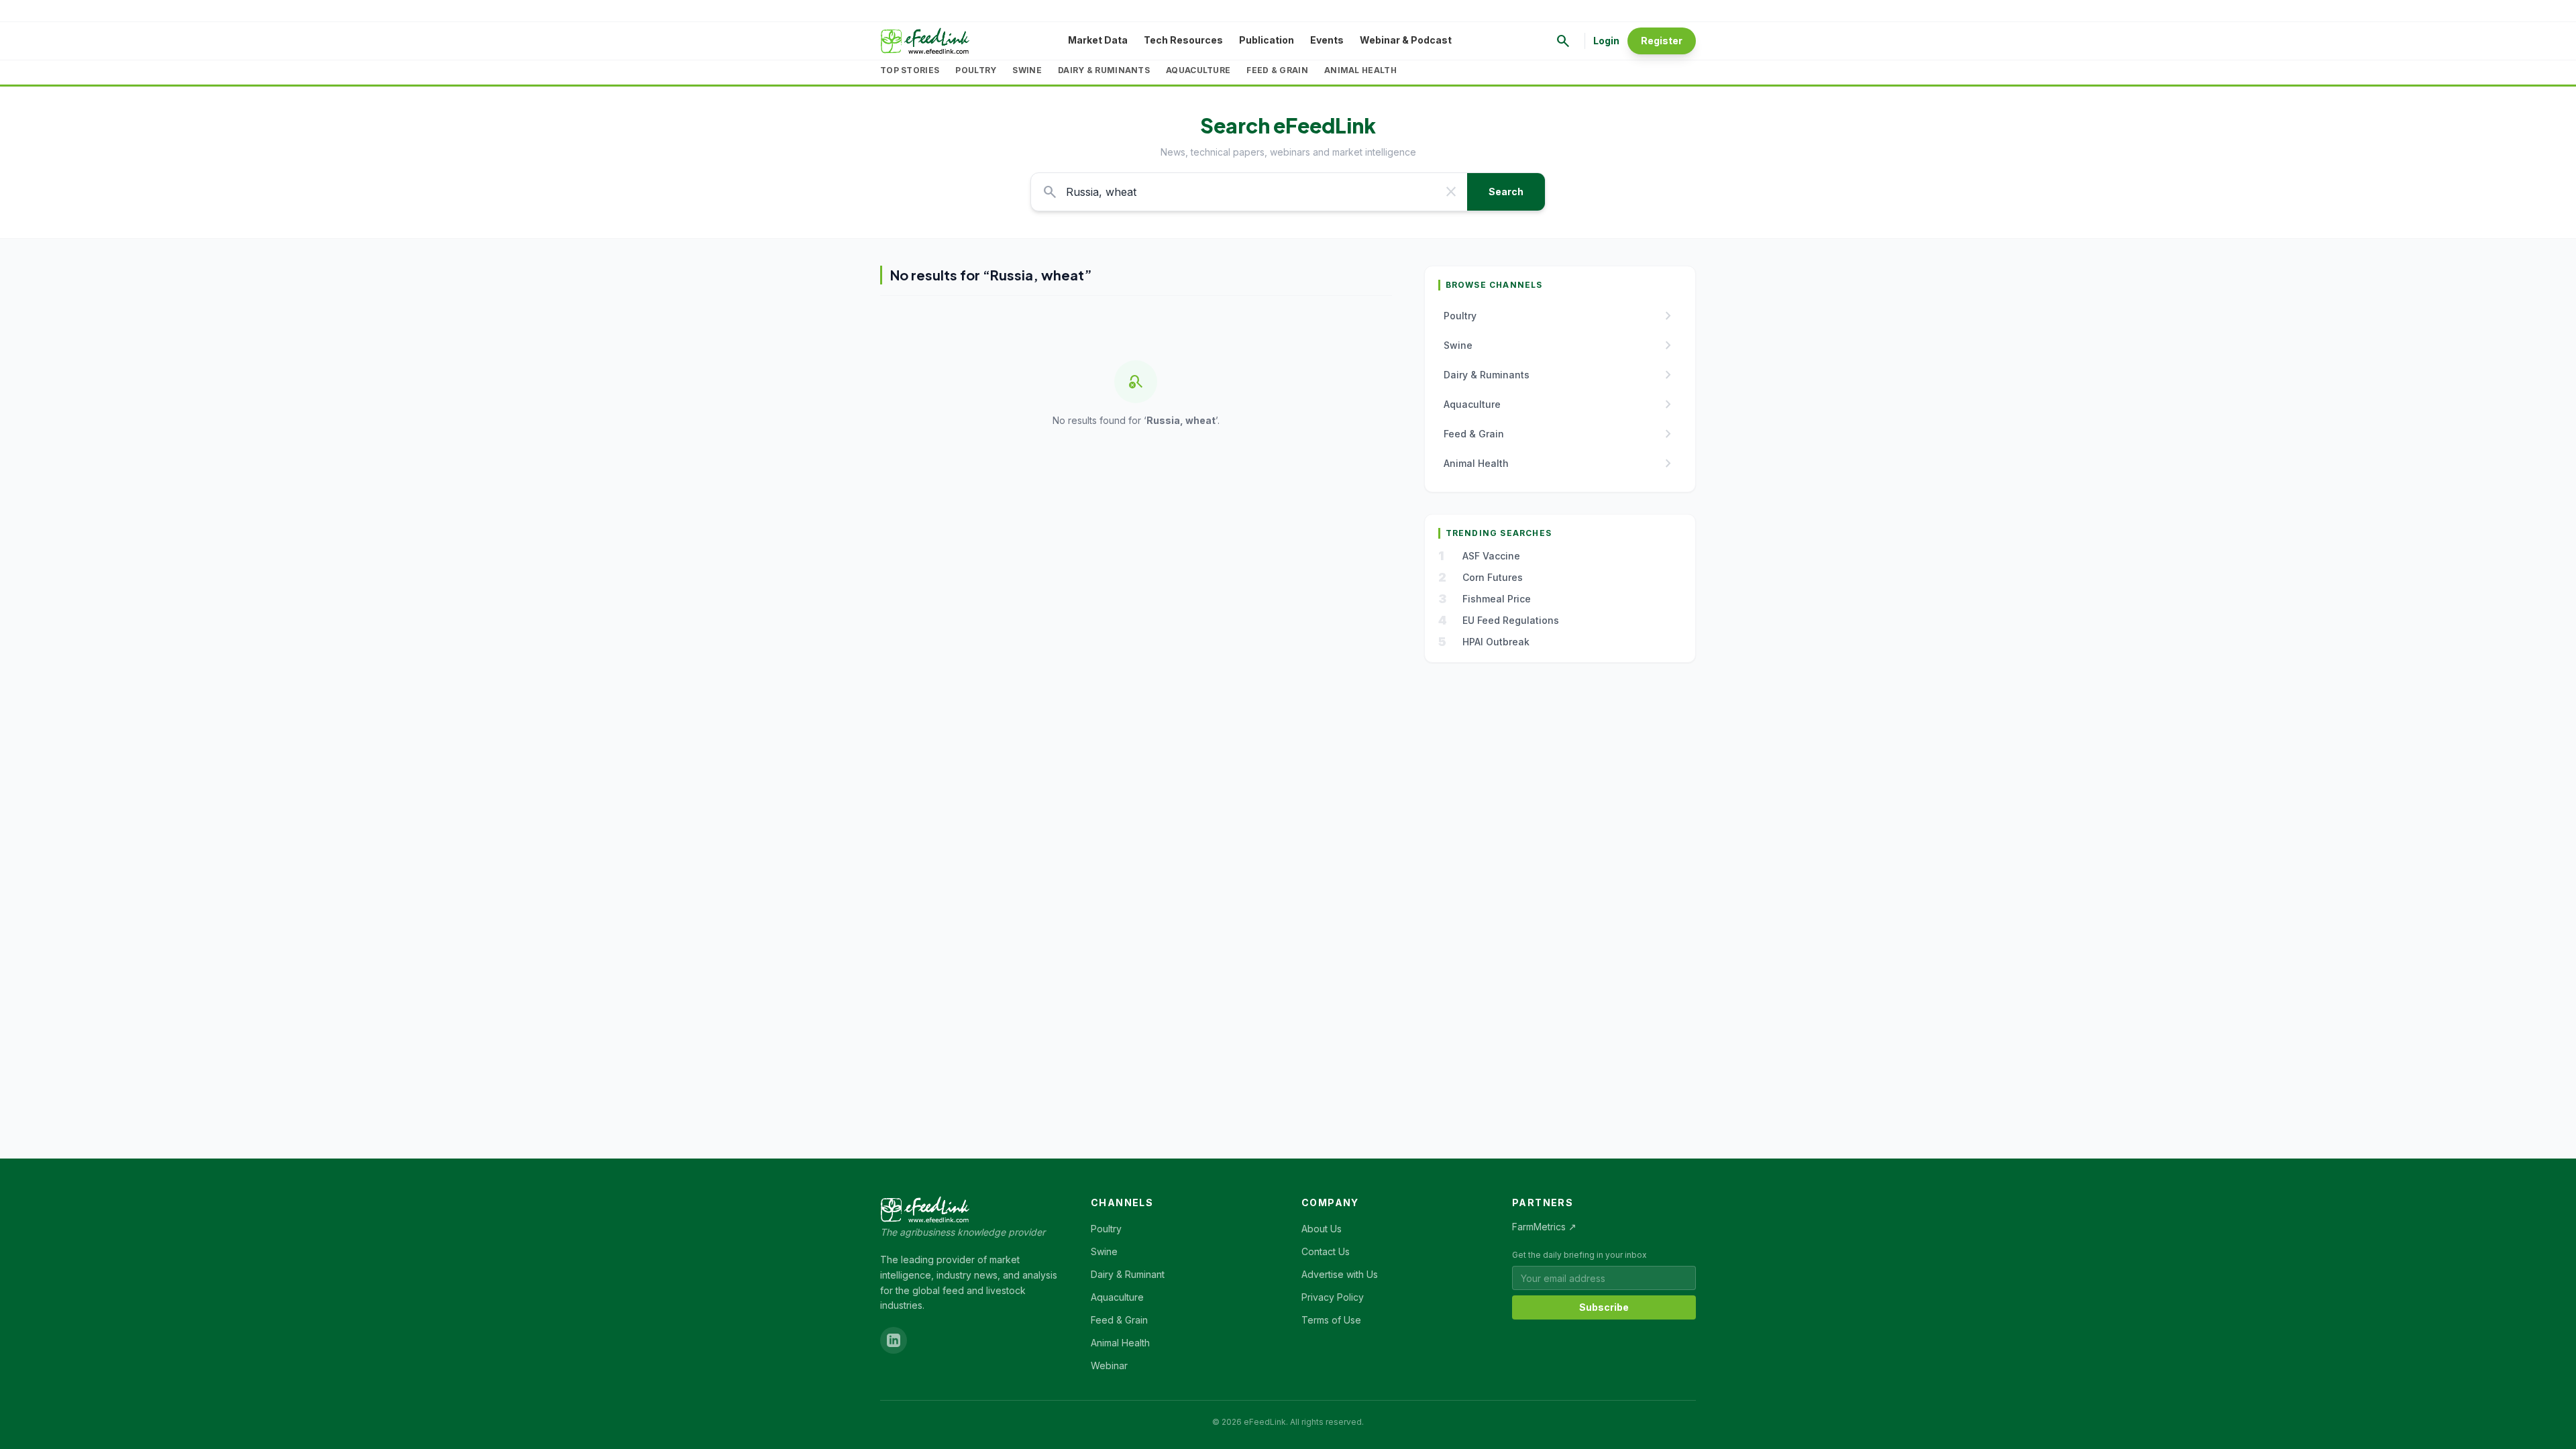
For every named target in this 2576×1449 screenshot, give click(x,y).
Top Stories (910, 70)
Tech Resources (1183, 40)
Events (1327, 40)
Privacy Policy (1333, 1297)
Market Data (1098, 40)
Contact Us (1326, 1251)
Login (1606, 41)
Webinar (1109, 1365)
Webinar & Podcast (1406, 40)
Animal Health (1360, 70)
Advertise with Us (1340, 1274)
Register (1662, 41)
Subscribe (1604, 1307)
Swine (1027, 70)
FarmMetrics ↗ (1544, 1227)
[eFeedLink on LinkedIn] (894, 1340)
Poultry (976, 70)
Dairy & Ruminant (1128, 1274)
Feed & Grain (1277, 70)
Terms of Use (1331, 1320)
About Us (1322, 1229)
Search (1506, 192)
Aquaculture (1198, 70)
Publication (1267, 40)
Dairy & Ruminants (1104, 70)
